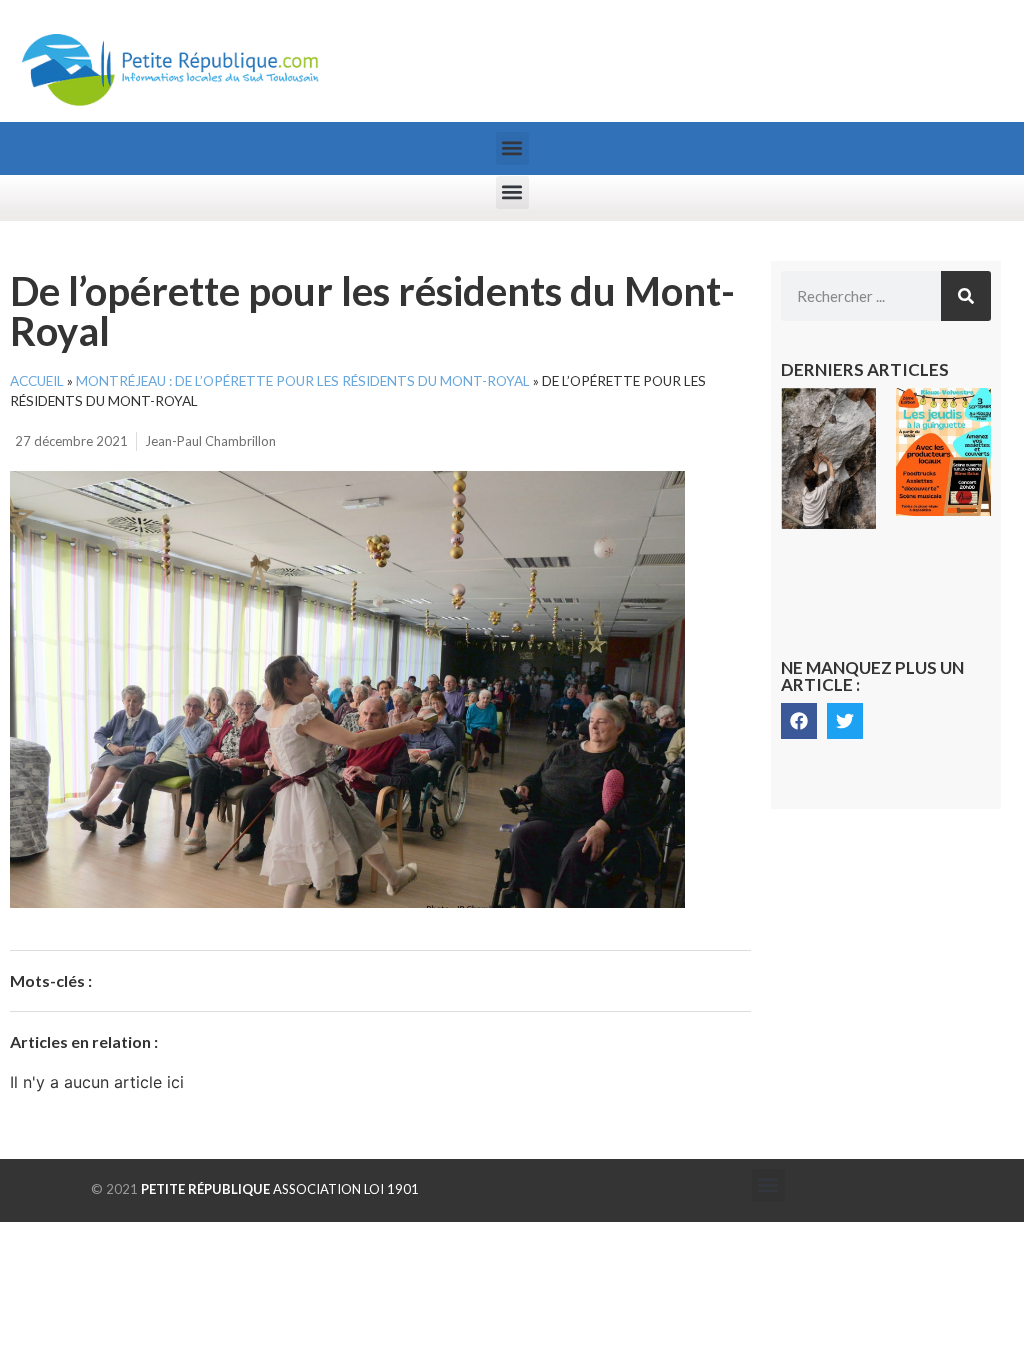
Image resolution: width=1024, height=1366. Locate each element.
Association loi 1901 (280, 1189)
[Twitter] (845, 721)
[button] (512, 148)
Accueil (37, 381)
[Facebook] (799, 721)
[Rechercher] (966, 296)
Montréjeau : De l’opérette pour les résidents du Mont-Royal (303, 381)
